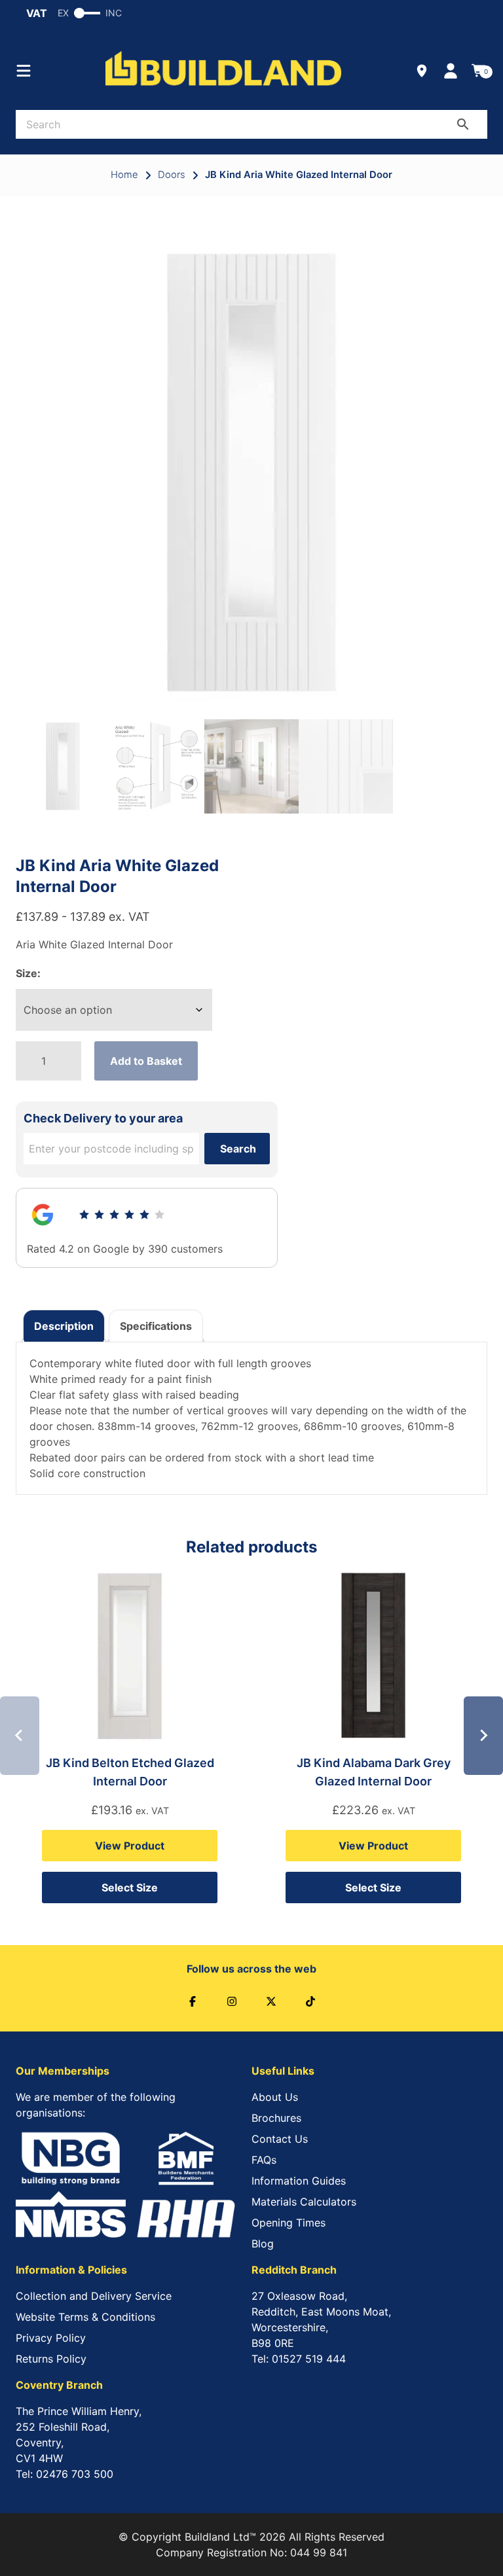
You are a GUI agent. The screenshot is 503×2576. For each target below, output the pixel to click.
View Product (130, 1846)
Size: (28, 973)
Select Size (130, 1887)
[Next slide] (483, 1736)
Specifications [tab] (156, 1326)
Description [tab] (64, 1326)
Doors (172, 175)
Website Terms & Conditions (85, 2317)
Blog (263, 2244)
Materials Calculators (304, 2202)
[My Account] (451, 71)
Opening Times (289, 2223)
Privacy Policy (51, 2338)
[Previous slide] (20, 1736)
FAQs (264, 2160)
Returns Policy (51, 2359)
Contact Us (280, 2139)
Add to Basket (146, 1061)
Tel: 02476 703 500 (65, 2474)
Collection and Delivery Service (94, 2296)
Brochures (276, 2118)
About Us (275, 2097)
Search (238, 1149)
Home (124, 175)
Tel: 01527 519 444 (299, 2359)
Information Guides (299, 2181)
